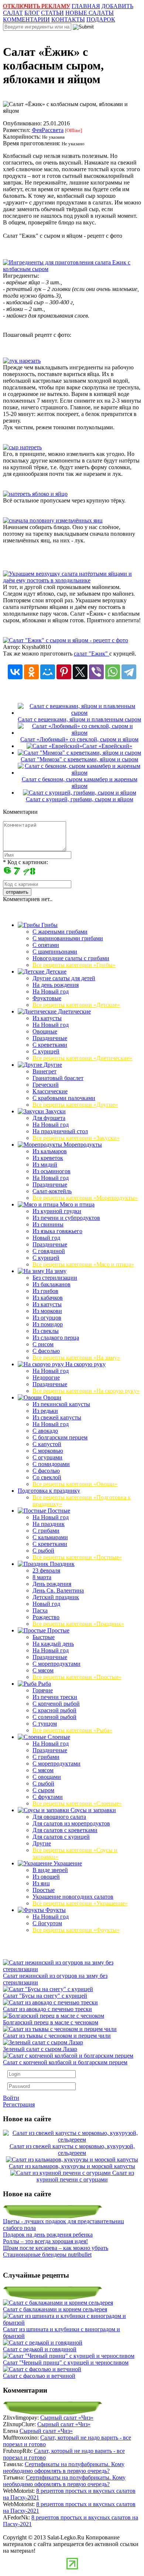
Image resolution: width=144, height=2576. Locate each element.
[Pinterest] (64, 672)
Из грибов (45, 1291)
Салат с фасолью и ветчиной (39, 2376)
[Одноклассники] (31, 672)
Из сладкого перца (56, 1338)
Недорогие (46, 1377)
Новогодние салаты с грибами (71, 958)
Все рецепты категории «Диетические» (82, 1058)
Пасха (40, 1610)
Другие (52, 1065)
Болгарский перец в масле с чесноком (51, 2022)
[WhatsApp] (113, 672)
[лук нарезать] (22, 361)
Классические (50, 1091)
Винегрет (44, 1071)
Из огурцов (47, 1318)
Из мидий (45, 1165)
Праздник (61, 1564)
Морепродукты (82, 1145)
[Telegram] (129, 672)
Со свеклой (47, 1477)
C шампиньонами (55, 952)
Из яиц (41, 1883)
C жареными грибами (60, 932)
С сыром (43, 1790)
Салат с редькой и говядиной (40, 2349)
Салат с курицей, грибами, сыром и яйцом (80, 799)
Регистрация (19, 2104)
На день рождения (56, 985)
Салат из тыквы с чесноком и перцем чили (57, 2036)
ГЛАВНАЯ (86, 6)
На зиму (55, 1271)
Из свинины (48, 1224)
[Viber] (96, 672)
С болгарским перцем (60, 1437)
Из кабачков (48, 1298)
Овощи (52, 1397)
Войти (11, 2098)
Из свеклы (46, 1331)
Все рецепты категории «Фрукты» (76, 1930)
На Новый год (51, 991)
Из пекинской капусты (61, 1404)
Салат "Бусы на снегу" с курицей (45, 1996)
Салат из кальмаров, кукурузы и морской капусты (72, 2166)
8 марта (42, 1577)
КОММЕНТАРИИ (26, 19)
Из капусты (47, 1018)
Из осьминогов (52, 1171)
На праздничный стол (60, 1131)
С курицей (46, 1051)
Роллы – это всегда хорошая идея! (45, 2241)
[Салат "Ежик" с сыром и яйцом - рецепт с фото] (66, 640)
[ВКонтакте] (15, 672)
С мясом (43, 1670)
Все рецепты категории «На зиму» (76, 1358)
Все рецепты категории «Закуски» (76, 1138)
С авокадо (45, 1431)
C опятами (46, 945)
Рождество (46, 1617)
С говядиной (49, 1251)
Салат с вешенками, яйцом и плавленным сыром (79, 719)
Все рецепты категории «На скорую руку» (86, 1391)
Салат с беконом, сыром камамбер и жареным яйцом (80, 783)
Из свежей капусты (57, 1417)
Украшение (67, 1863)
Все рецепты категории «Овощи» (75, 1484)
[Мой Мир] (48, 672)
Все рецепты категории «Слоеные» (77, 1803)
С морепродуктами (56, 1664)
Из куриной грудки (57, 1211)
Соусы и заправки (92, 1810)
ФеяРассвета (48, 130)
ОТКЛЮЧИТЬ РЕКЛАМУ (37, 6)
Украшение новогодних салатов (73, 1897)
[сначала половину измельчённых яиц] (53, 520)
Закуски (55, 1111)
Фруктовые (47, 998)
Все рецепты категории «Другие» (75, 1105)
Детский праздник (56, 1597)
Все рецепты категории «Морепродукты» (85, 1198)
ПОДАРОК (101, 19)
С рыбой (43, 1551)
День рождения (52, 1584)
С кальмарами (50, 1537)
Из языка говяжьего (57, 1231)
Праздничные (50, 1038)
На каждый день (53, 1644)
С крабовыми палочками (64, 1098)
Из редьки (45, 1411)
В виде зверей (50, 1870)
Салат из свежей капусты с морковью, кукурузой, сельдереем (72, 2150)
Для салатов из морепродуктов (71, 1823)
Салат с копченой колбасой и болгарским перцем (65, 2062)
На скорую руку (85, 1364)
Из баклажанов (52, 1284)
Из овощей (46, 1877)
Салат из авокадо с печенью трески (47, 2009)
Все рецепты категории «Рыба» (72, 1730)
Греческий (46, 1085)
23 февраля (46, 1570)
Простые (58, 1630)
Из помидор (48, 1324)
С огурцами (47, 1457)
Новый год (46, 1238)
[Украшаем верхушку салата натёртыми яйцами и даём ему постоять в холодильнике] (72, 580)
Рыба (44, 1684)
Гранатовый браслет (58, 1078)
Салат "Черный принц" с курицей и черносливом (66, 2362)
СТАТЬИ (52, 13)
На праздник (49, 1524)
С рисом (43, 1344)
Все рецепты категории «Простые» (77, 1677)
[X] (80, 672)
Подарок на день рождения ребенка (48, 2235)
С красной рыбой (54, 1710)
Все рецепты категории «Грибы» (74, 965)
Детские (55, 971)
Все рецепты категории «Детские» (76, 1005)
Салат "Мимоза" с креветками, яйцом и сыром (79, 759)
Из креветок (48, 1158)
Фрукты (55, 1910)
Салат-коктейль (52, 1191)
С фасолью (46, 1351)
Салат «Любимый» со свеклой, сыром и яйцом (79, 739)
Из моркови (47, 1311)
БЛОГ (32, 13)
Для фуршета (49, 1118)
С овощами (47, 1777)
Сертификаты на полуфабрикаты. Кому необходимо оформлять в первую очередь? (64, 2467)
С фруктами (48, 1797)
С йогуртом (47, 1923)
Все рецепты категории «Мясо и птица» (83, 1264)
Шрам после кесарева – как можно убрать (56, 2248)
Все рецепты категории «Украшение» (80, 1903)
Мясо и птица (76, 1204)
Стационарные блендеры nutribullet (47, 2255)
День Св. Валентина (58, 1590)
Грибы (49, 925)
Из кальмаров (50, 1151)
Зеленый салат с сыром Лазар (40, 2049)
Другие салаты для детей (64, 978)
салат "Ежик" (92, 654)
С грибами (46, 1531)
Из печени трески (55, 1697)
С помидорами (51, 1464)
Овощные (45, 1031)
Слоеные (58, 1737)
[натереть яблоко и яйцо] (35, 494)
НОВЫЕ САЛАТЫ (90, 13)
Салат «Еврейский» (107, 746)
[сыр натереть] (22, 447)
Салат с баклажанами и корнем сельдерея (55, 2309)
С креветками (50, 1045)
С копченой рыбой (56, 1704)
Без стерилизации (55, 1278)
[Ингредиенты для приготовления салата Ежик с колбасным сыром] (72, 269)
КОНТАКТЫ (68, 19)
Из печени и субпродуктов (66, 1218)
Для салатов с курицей (61, 1837)
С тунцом (45, 1724)
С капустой (47, 1444)
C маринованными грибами (68, 938)
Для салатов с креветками (65, 1830)
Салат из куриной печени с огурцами (85, 2176)
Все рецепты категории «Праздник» (78, 1624)
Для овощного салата (59, 1817)
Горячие (43, 1690)
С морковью (48, 1451)
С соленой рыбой (54, 1717)
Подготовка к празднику (49, 1491)
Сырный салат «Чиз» (67, 2418)
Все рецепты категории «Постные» (77, 1557)
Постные (58, 1511)
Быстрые (44, 1637)
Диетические (74, 1011)
